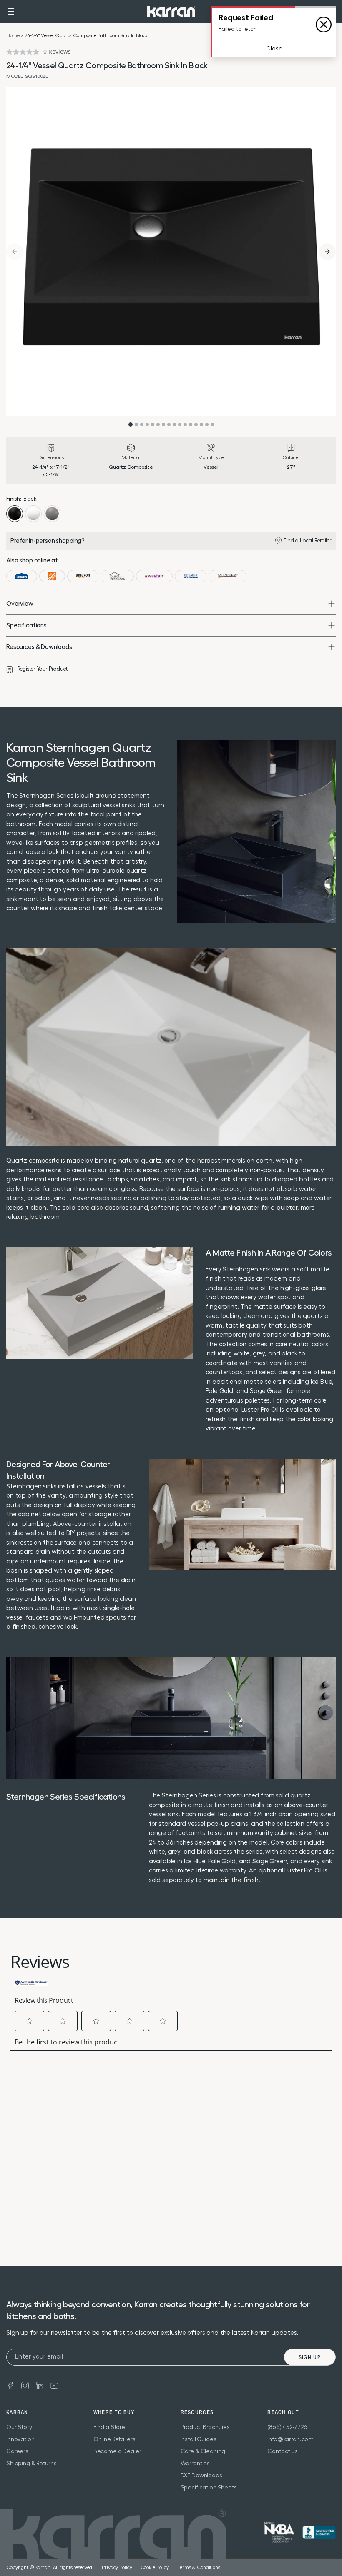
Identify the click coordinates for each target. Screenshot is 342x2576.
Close (274, 49)
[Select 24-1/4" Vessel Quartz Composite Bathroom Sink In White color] (33, 514)
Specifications (26, 625)
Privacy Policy (117, 2567)
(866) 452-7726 (287, 2427)
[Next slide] (327, 252)
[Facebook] (10, 2385)
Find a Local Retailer (308, 540)
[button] (11, 12)
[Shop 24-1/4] (22, 576)
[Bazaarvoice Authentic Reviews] (31, 1982)
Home (13, 35)
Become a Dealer (117, 2451)
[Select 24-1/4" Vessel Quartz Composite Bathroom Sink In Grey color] (52, 514)
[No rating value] (25, 52)
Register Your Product (42, 669)
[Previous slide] (15, 252)
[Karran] (171, 11)
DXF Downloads (201, 2476)
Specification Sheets (209, 2488)
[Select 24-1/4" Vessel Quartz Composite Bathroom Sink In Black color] (15, 514)
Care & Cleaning (203, 2451)
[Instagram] (25, 2385)
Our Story (19, 2427)
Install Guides (199, 2439)
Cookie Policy (155, 2567)
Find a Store (109, 2427)
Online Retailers (114, 2439)
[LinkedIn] (40, 2385)
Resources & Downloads (39, 647)
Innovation (20, 2439)
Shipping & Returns (31, 2464)
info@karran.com (290, 2439)
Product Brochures (205, 2427)
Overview (20, 604)
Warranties (195, 2464)
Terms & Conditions (199, 2567)
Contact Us (283, 2451)
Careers (17, 2451)
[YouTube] (54, 2385)
